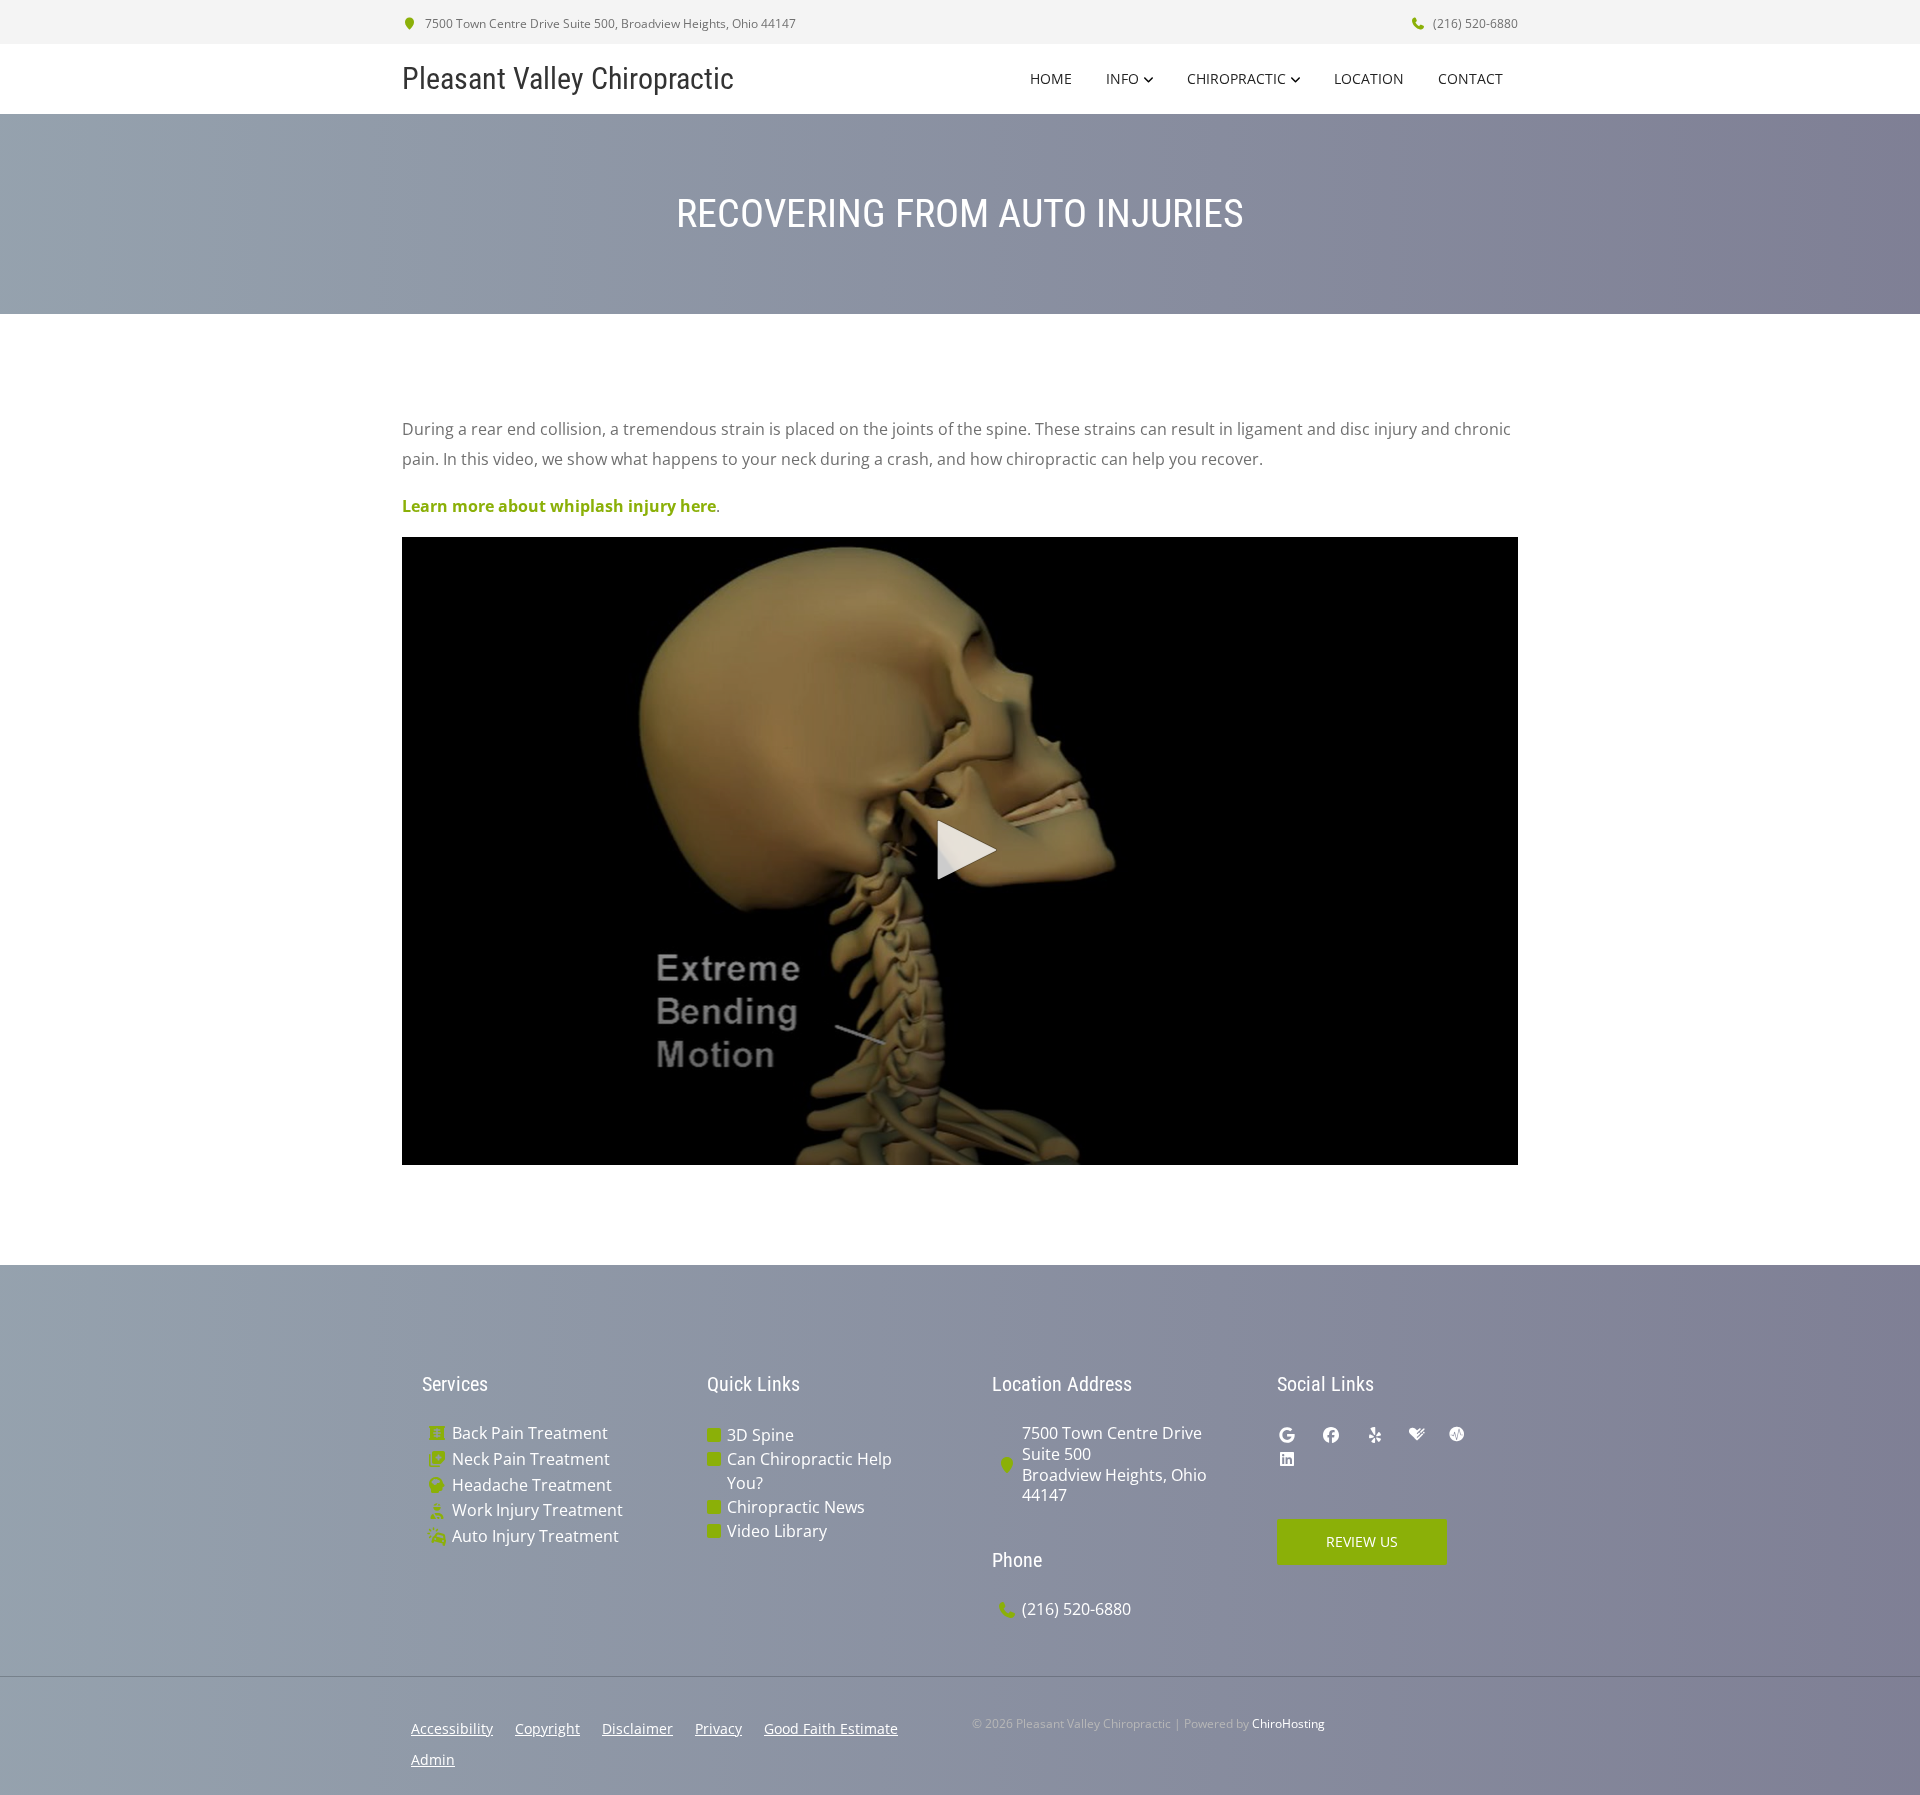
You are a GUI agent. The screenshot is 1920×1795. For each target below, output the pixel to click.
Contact (1470, 78)
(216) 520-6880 (1474, 23)
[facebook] (1331, 1435)
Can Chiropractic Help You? (809, 1471)
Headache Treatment (532, 1485)
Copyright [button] (547, 1728)
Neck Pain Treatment (531, 1459)
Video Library (777, 1531)
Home (1051, 78)
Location (1369, 78)
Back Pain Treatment (530, 1433)
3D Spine (760, 1435)
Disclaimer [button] (637, 1728)
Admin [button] (433, 1759)
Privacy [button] (718, 1728)
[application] (960, 851)
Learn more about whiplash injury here (559, 506)
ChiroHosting (1288, 1723)
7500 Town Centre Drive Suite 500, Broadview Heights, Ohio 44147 (609, 23)
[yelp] (1375, 1435)
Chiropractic (1236, 78)
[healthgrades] (1417, 1435)
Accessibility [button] (452, 1728)
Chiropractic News (796, 1507)
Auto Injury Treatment (535, 1536)
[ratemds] (1457, 1435)
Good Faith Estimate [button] (831, 1728)
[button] (960, 850)
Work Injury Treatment (537, 1510)
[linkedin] (1287, 1459)
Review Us (1362, 1541)
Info (1122, 78)
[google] (1287, 1435)
